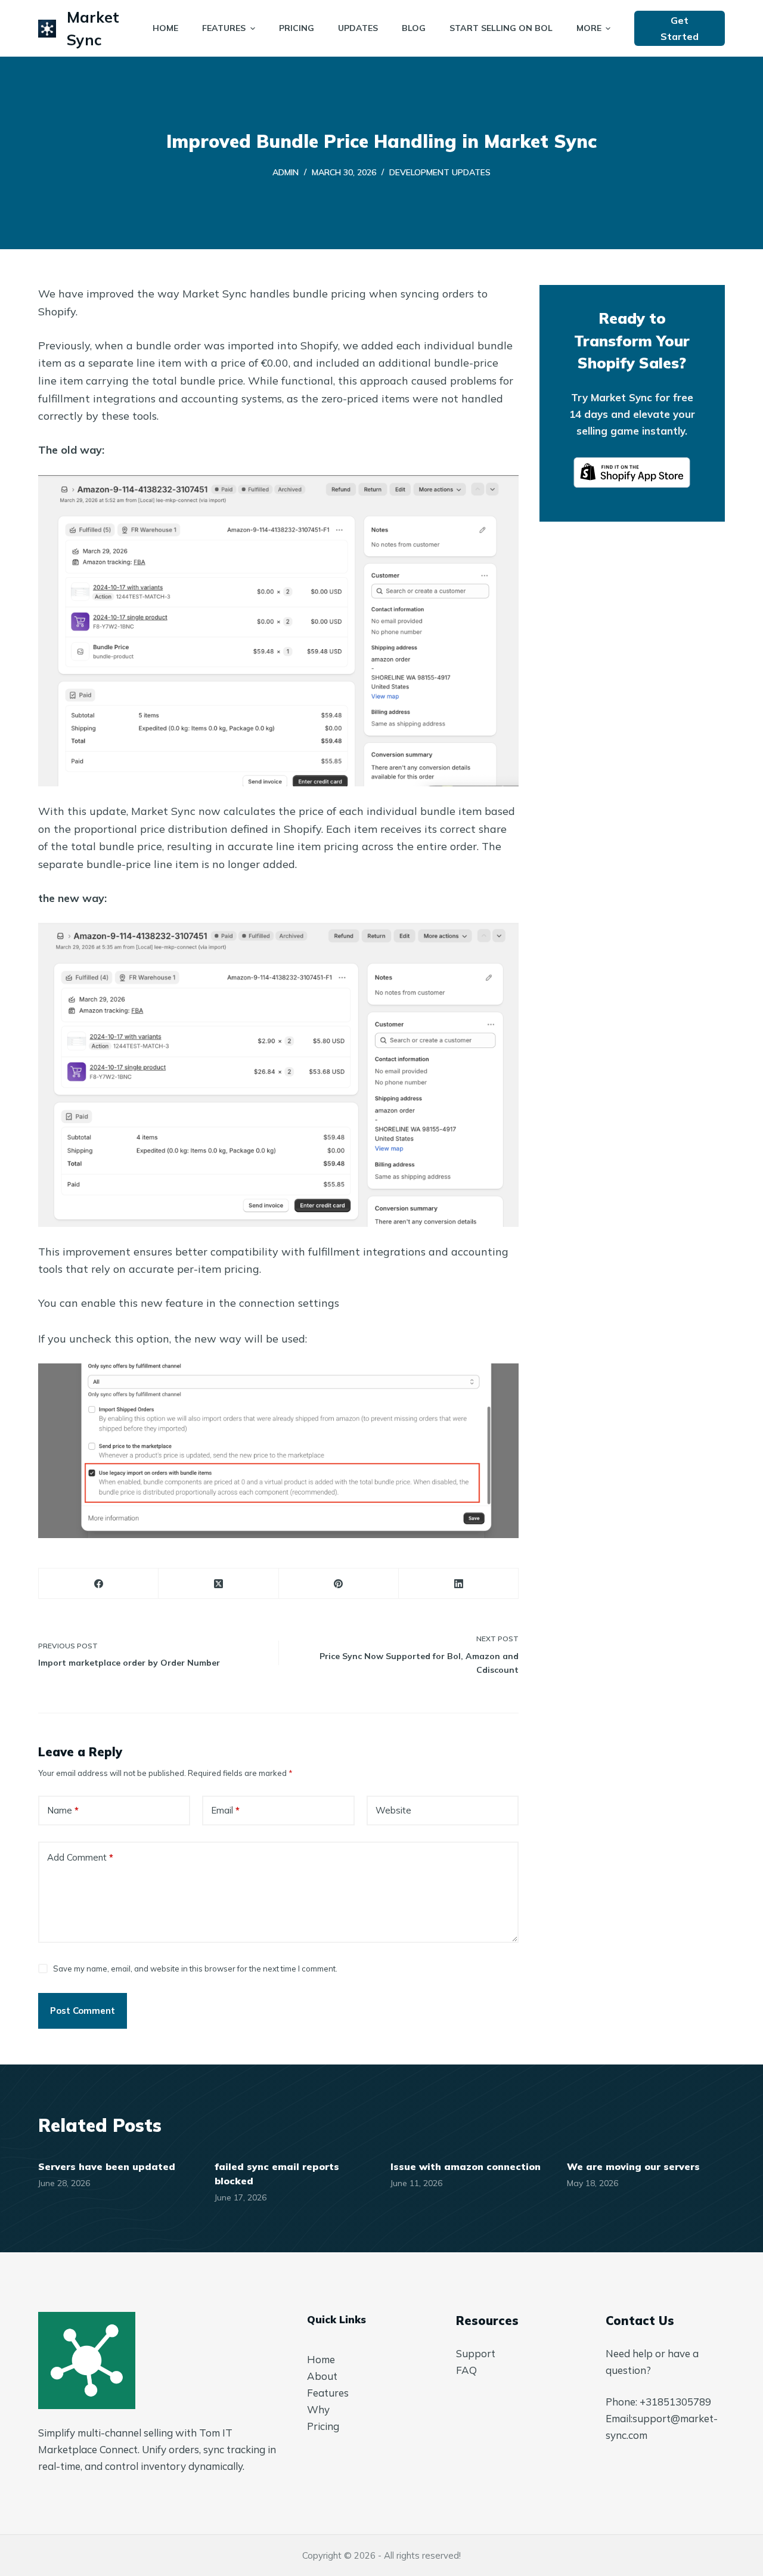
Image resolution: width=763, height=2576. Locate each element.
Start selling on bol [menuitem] (501, 28)
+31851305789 (675, 2402)
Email (225, 1810)
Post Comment (83, 2011)
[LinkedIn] (459, 1584)
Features (328, 2393)
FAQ (466, 2370)
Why (318, 2409)
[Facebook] (99, 1584)
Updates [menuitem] (358, 28)
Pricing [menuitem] (297, 28)
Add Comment (80, 1857)
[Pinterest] (339, 1584)
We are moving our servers (633, 2166)
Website (393, 1810)
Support (476, 2353)
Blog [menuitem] (414, 28)
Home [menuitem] (165, 28)
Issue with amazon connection (466, 2166)
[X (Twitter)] (218, 1584)
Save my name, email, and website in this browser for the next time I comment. (195, 1969)
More (589, 28)
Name (63, 1810)
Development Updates (440, 172)
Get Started (680, 28)
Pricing (323, 2426)
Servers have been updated (107, 2166)
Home (321, 2359)
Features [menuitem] (224, 28)
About (322, 2376)
